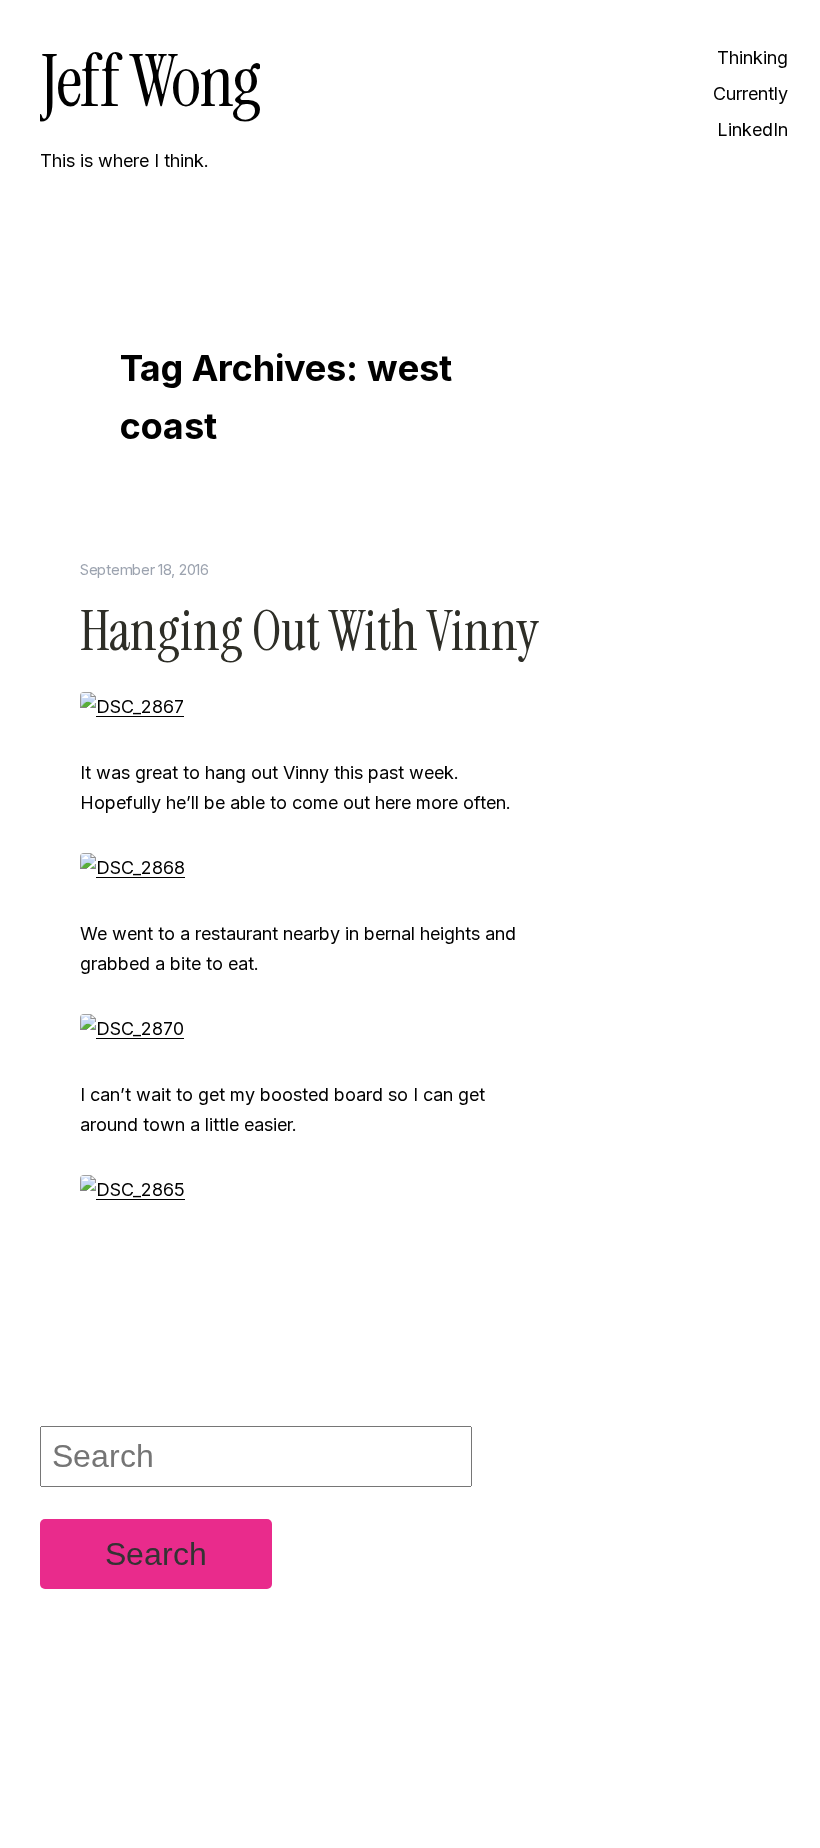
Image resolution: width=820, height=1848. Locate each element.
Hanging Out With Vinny (309, 631)
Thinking (752, 57)
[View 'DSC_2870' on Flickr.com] (132, 1027)
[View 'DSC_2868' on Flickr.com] (132, 866)
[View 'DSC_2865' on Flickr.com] (132, 1188)
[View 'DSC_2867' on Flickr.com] (132, 705)
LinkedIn (752, 129)
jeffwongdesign (310, 1783)
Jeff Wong (150, 81)
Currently (750, 93)
